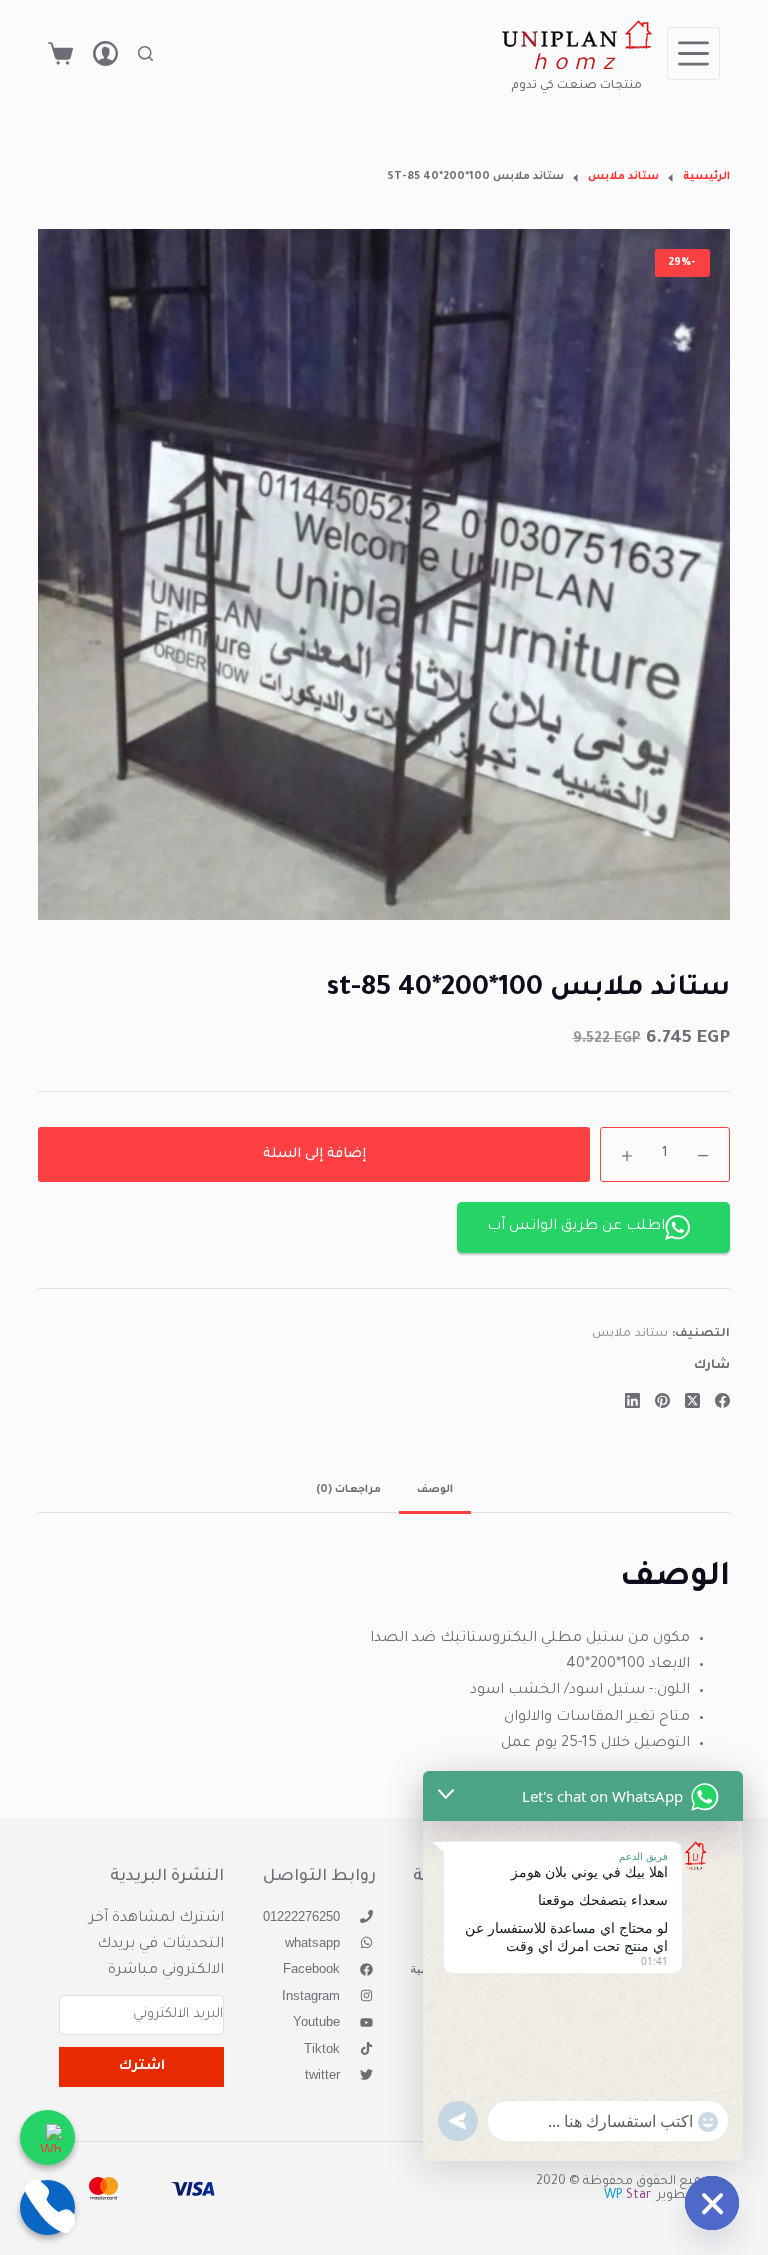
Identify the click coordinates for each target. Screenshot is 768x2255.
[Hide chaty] (712, 2203)
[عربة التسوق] (60, 53)
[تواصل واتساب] (47, 2137)
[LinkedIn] (632, 1400)
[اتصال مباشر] (47, 2207)
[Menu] (693, 53)
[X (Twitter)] (692, 1400)
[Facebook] (722, 1400)
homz (576, 65)
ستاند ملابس (630, 1334)
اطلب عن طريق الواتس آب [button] (576, 1227)
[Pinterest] (662, 1400)
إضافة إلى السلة (314, 1154)
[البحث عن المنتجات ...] (145, 53)
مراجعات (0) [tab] (348, 1490)
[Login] (105, 53)
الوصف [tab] (435, 1490)
